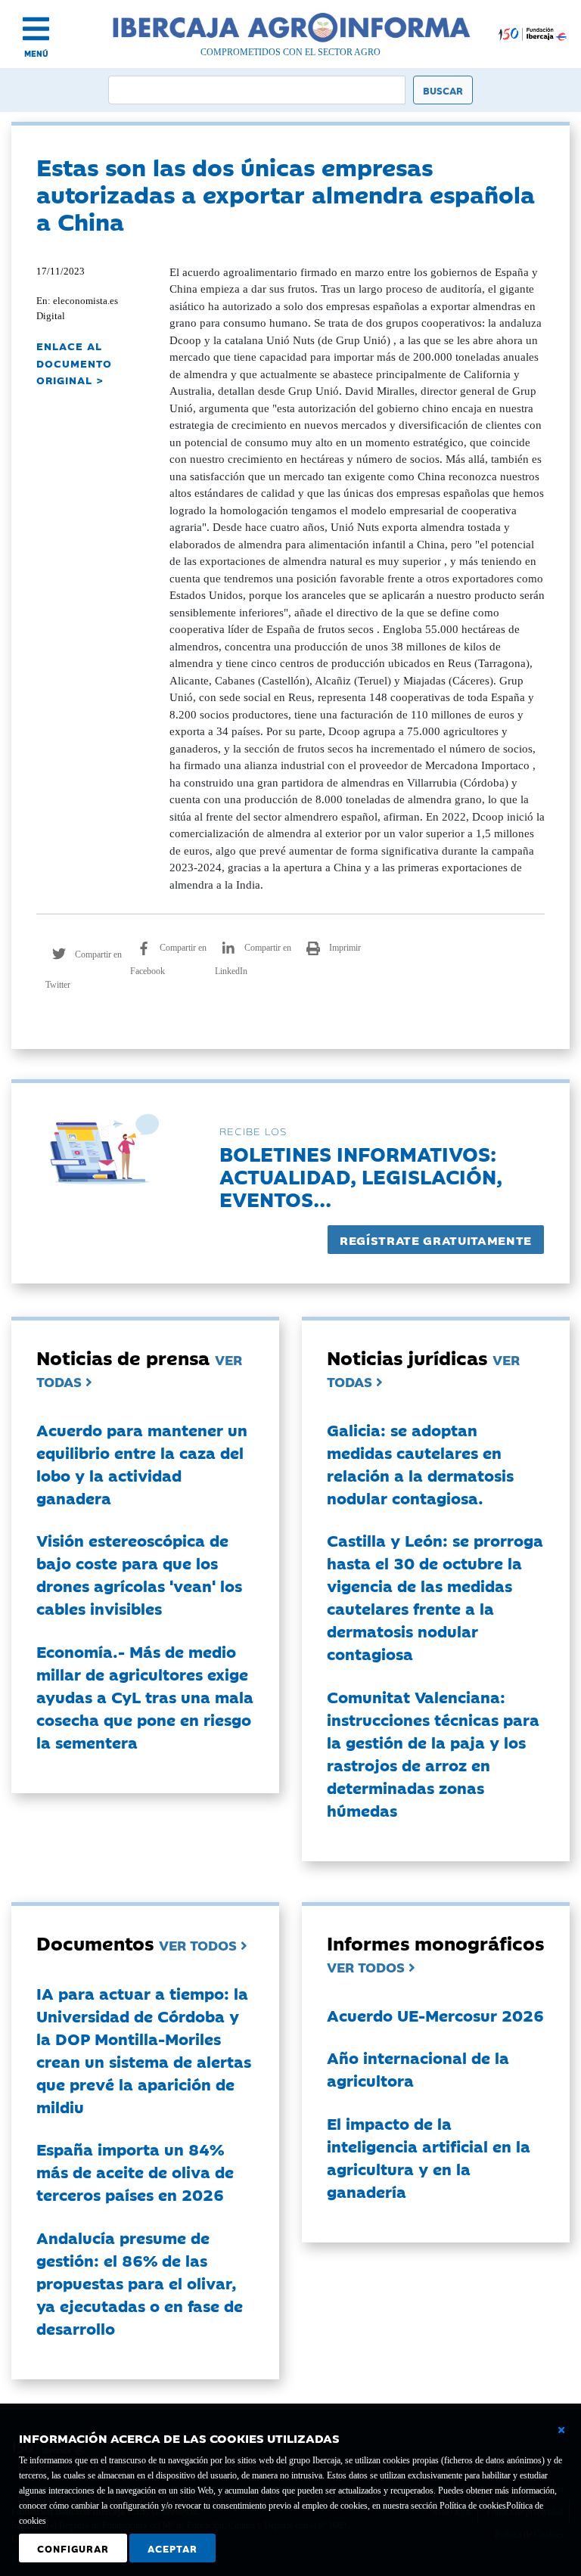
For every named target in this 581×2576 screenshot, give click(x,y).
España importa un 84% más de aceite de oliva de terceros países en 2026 (135, 2171)
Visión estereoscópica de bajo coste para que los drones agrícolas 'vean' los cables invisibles (139, 1574)
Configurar (73, 2548)
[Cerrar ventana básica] (561, 2430)
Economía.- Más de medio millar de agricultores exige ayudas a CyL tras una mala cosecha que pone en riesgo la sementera (145, 1696)
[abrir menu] (36, 29)
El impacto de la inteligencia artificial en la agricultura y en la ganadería (429, 2157)
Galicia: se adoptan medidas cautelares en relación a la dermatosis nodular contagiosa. (420, 1463)
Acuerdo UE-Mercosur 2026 (435, 2015)
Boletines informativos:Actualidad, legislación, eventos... (361, 1176)
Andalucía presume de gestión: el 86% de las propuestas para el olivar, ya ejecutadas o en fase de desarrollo (140, 2283)
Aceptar (172, 2548)
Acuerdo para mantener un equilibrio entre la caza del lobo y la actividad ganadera (142, 1463)
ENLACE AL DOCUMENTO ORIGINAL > (74, 363)
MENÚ (36, 53)
